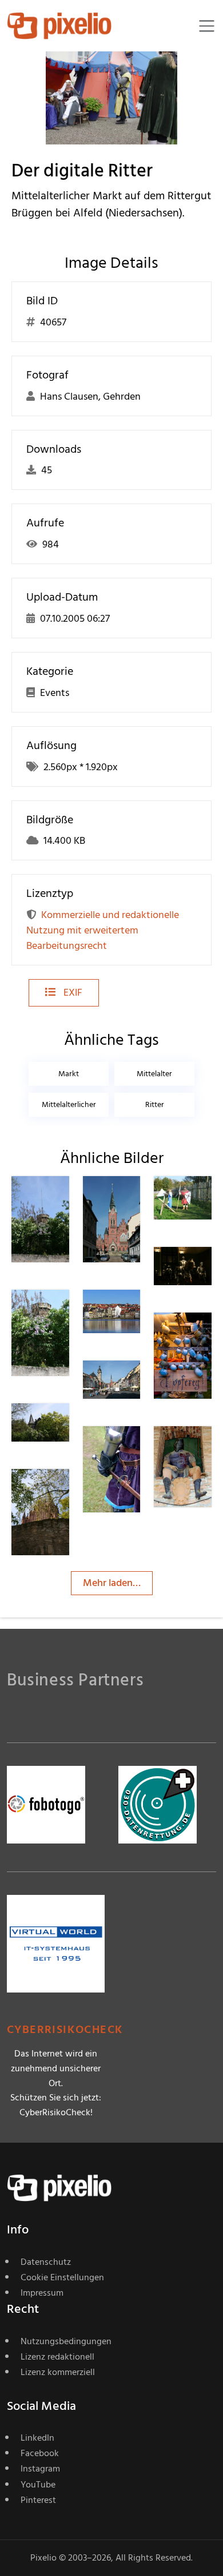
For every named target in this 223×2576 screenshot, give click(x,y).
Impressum (42, 2293)
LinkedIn (37, 2438)
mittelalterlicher (69, 1104)
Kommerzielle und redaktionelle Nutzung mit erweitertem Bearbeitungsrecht (103, 930)
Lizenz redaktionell (57, 2357)
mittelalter (154, 1074)
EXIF (72, 993)
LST (132, 1199)
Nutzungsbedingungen (66, 2341)
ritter (155, 1104)
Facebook (40, 2453)
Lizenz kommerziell (58, 2372)
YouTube (38, 2485)
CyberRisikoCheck (65, 2030)
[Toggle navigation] (207, 26)
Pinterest (38, 2500)
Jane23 (67, 1199)
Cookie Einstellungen (62, 2277)
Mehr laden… (112, 1583)
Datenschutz (46, 2262)
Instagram (40, 2469)
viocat (208, 1269)
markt (69, 1074)
